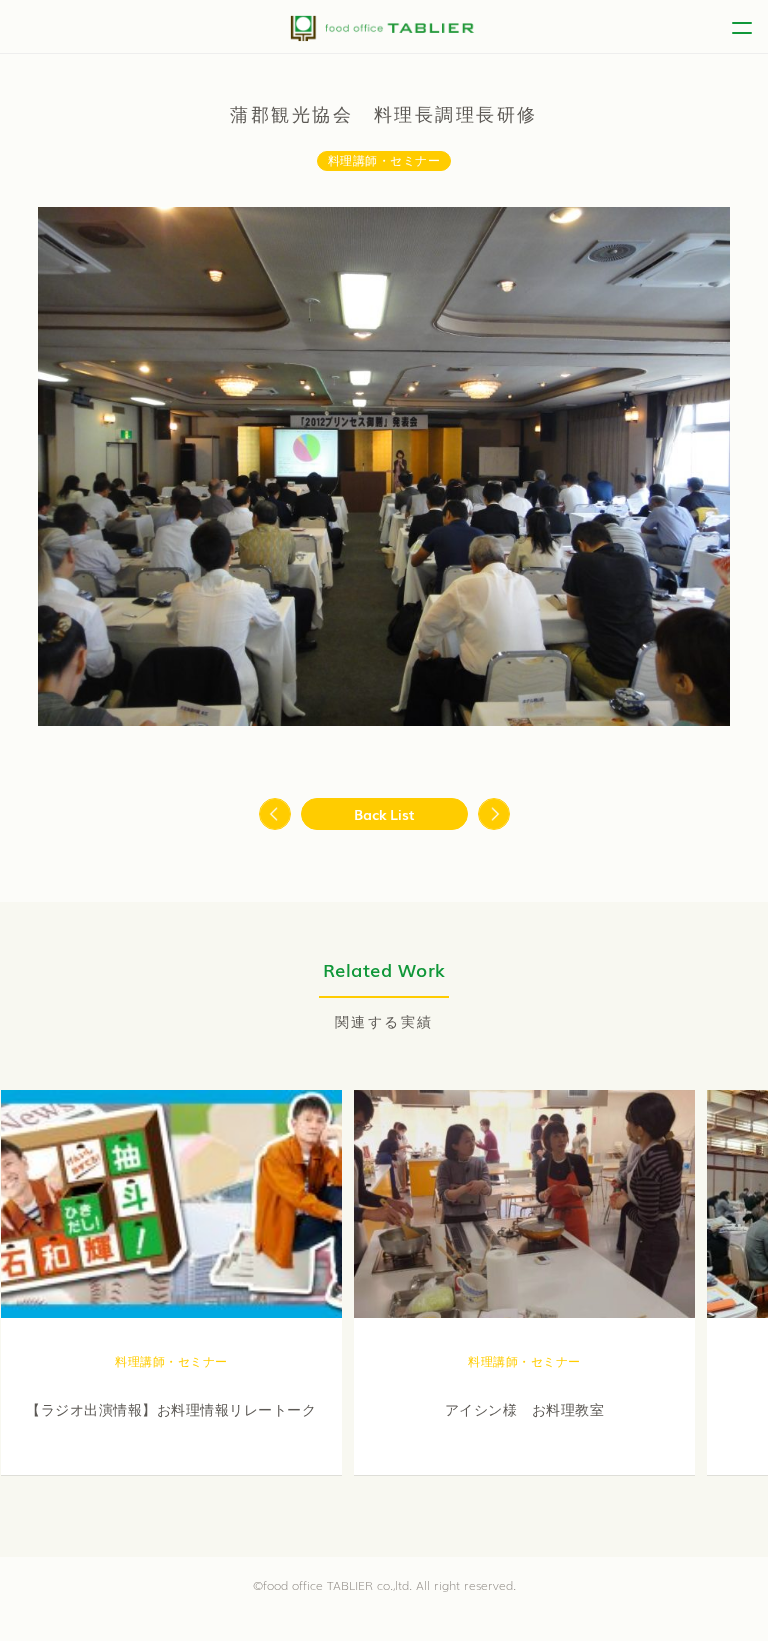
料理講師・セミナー (384, 161)
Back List (384, 814)
